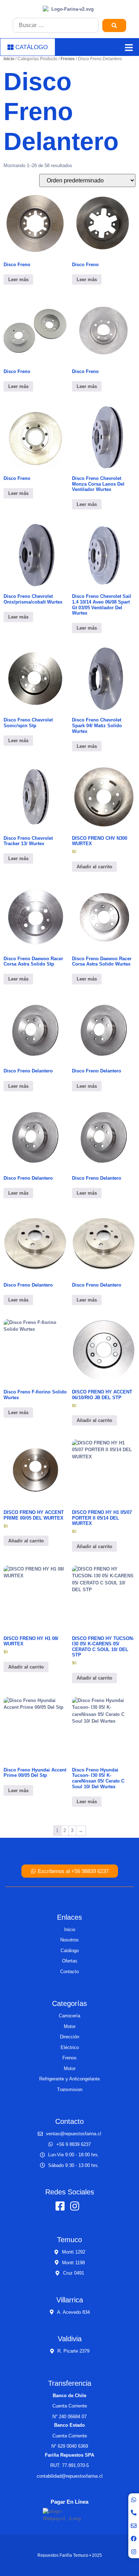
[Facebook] (134, 2539)
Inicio (9, 59)
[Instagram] (134, 2552)
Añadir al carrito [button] (94, 867)
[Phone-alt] (134, 2513)
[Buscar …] (56, 25)
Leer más (18, 280)
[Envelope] (134, 2526)
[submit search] (114, 25)
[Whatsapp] (134, 2500)
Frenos (68, 59)
